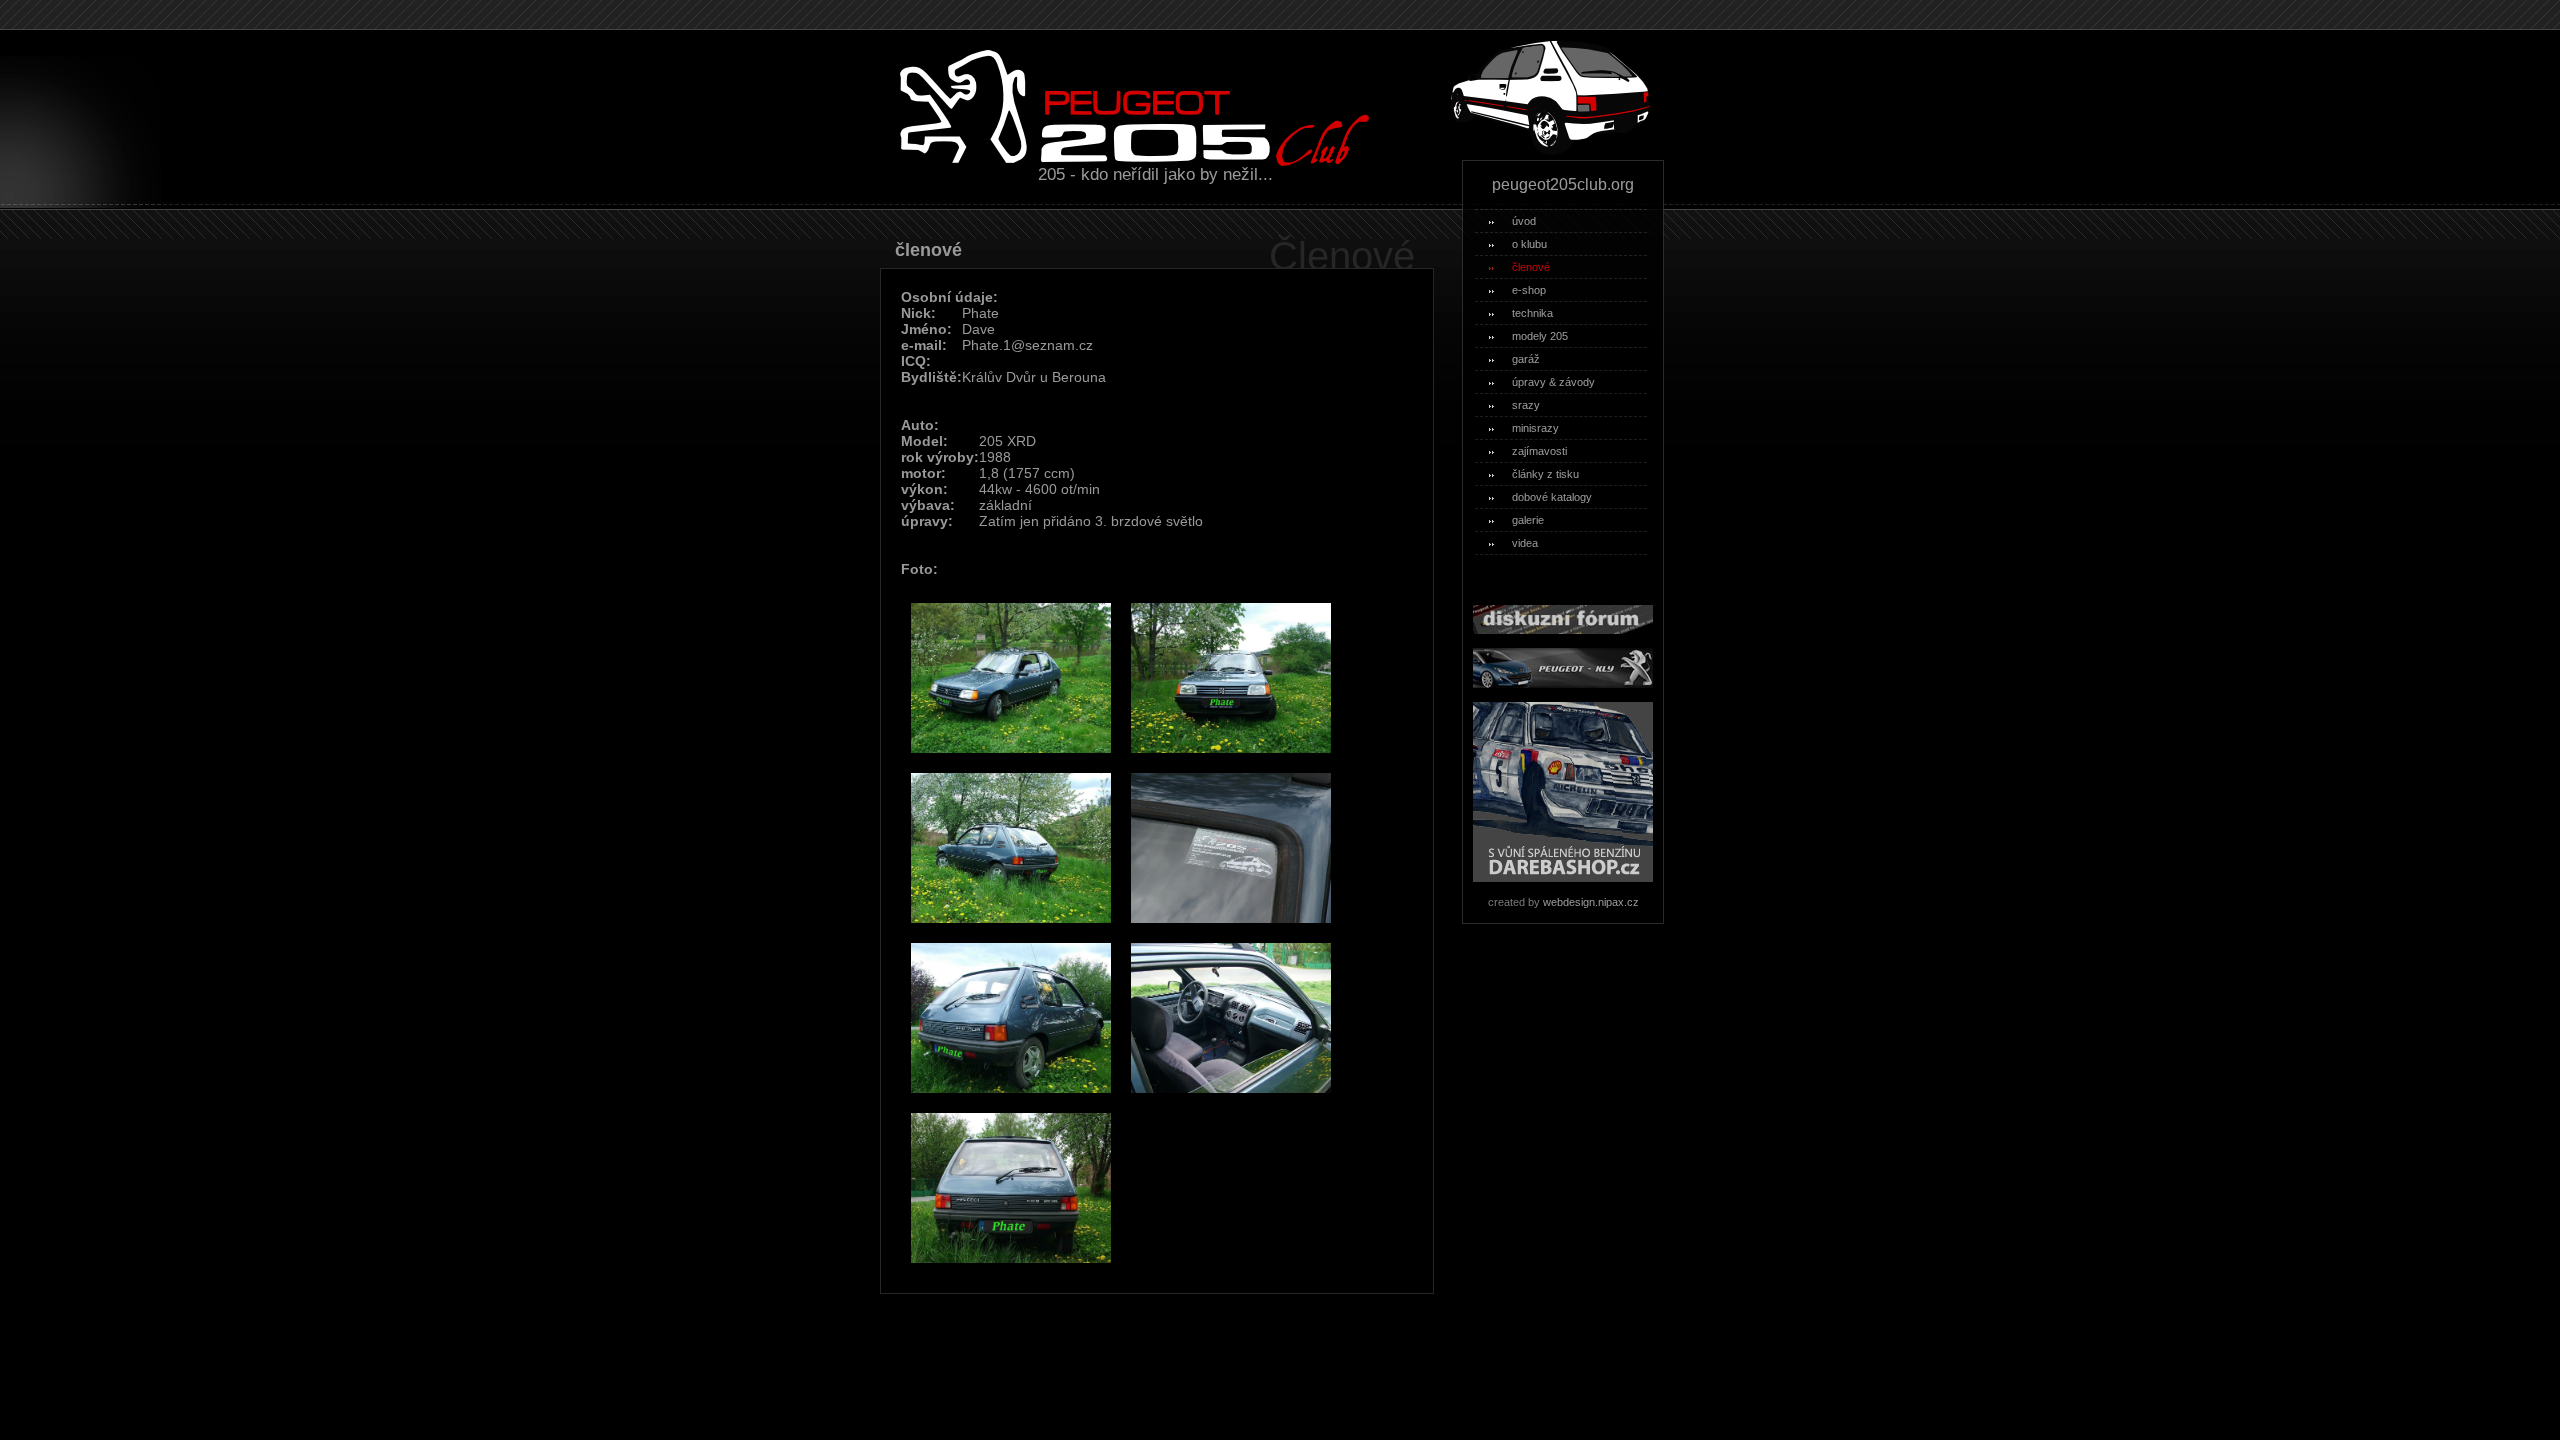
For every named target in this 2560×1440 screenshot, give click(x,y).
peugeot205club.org (1563, 184)
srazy (1526, 405)
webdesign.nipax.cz (1591, 902)
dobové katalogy (1552, 497)
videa (1525, 543)
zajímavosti (1539, 451)
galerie (1528, 520)
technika (1532, 313)
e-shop (1529, 290)
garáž (1526, 359)
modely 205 (1540, 336)
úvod (1524, 221)
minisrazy (1535, 428)
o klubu (1529, 244)
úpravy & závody (1553, 382)
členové (1531, 267)
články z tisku (1545, 474)
